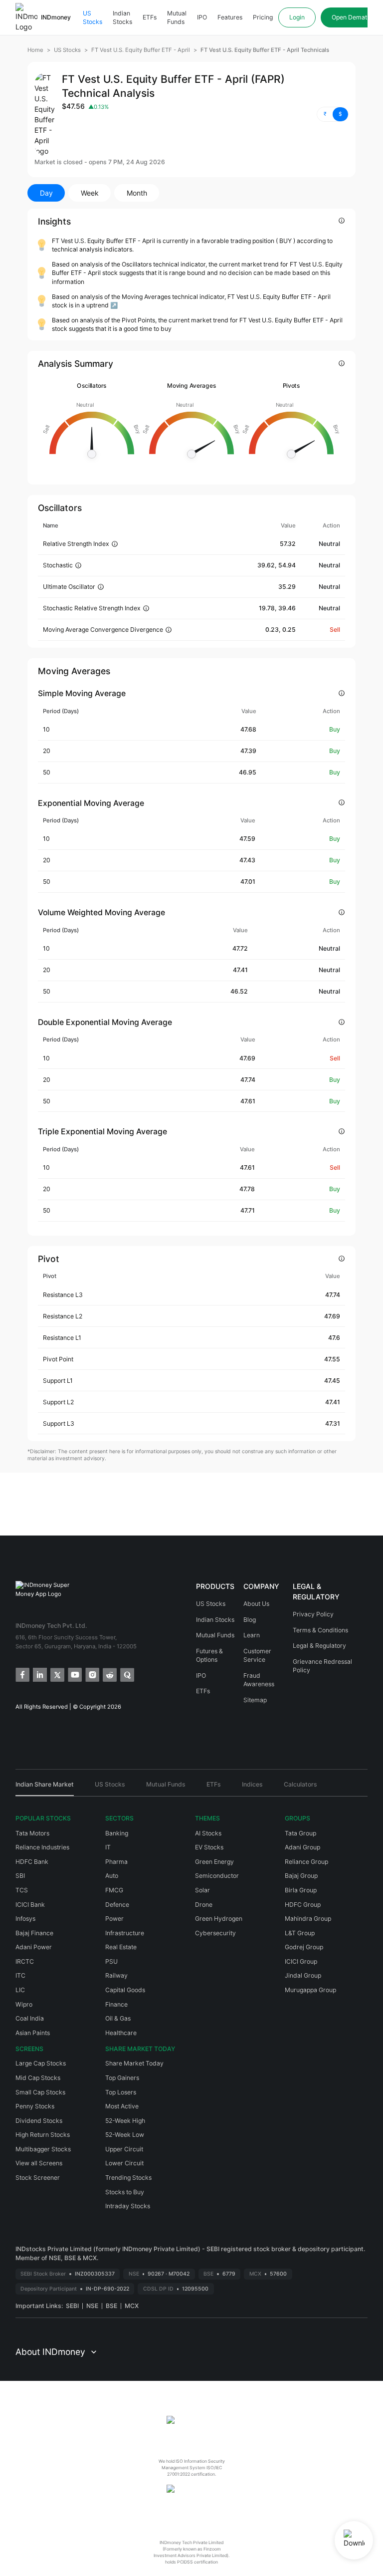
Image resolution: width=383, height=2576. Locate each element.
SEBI (72, 2306)
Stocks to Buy (125, 2192)
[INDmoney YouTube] (74, 1674)
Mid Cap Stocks (38, 2078)
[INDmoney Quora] (126, 1674)
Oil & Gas (118, 2018)
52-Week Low (125, 2135)
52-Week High (125, 2121)
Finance (116, 2004)
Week (90, 193)
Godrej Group (304, 1947)
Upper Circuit (124, 2149)
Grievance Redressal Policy (322, 1666)
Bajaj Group (301, 1876)
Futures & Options (209, 1656)
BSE (111, 2306)
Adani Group (302, 1847)
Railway (116, 1975)
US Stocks (93, 18)
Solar (202, 1890)
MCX (132, 2306)
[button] (333, 114)
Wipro (24, 2004)
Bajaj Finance (34, 1933)
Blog (250, 1620)
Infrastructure (125, 1933)
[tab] (45, 1788)
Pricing (263, 17)
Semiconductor (217, 1876)
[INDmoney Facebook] (22, 1674)
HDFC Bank (32, 1862)
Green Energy (214, 1862)
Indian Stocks (122, 18)
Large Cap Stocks (41, 2063)
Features (230, 17)
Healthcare (121, 2033)
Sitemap (255, 1700)
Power (114, 1919)
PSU (111, 1961)
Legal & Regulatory (319, 1646)
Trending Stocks (128, 2178)
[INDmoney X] (57, 1674)
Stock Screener (38, 2178)
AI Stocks (208, 1833)
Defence (117, 1905)
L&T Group (300, 1933)
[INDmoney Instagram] (92, 1674)
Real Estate (121, 1947)
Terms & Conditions (320, 1630)
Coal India (30, 2018)
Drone (204, 1905)
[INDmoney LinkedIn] (39, 1674)
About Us (256, 1604)
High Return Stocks (43, 2135)
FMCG (114, 1890)
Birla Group (301, 1890)
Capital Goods (125, 1990)
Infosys (25, 1919)
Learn (252, 1635)
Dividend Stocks (39, 2121)
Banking (117, 1833)
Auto (112, 1876)
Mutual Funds (177, 18)
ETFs (150, 17)
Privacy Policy (313, 1614)
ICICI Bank (30, 1905)
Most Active (122, 2106)
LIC (20, 1990)
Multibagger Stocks (43, 2149)
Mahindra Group (308, 1919)
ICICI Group (301, 1961)
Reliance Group (306, 1862)
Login (297, 17)
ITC (20, 1975)
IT (108, 1847)
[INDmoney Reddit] (109, 1674)
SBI (20, 1876)
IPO (202, 17)
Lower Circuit (124, 2163)
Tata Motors (32, 1833)
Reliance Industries (42, 1847)
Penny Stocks (35, 2106)
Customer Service (257, 1656)
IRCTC (25, 1961)
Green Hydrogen (219, 1919)
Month (137, 193)
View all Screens (39, 2163)
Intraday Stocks (128, 2206)
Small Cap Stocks (40, 2092)
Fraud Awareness (259, 1680)
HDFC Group (303, 1905)
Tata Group (300, 1833)
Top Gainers (122, 2078)
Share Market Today (134, 2063)
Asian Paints (33, 2033)
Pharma (116, 1862)
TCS (22, 1890)
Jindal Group (303, 1975)
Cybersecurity (215, 1933)
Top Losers (121, 2092)
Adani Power (34, 1947)
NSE (92, 2306)
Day (46, 193)
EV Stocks (209, 1847)
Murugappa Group (310, 1990)
